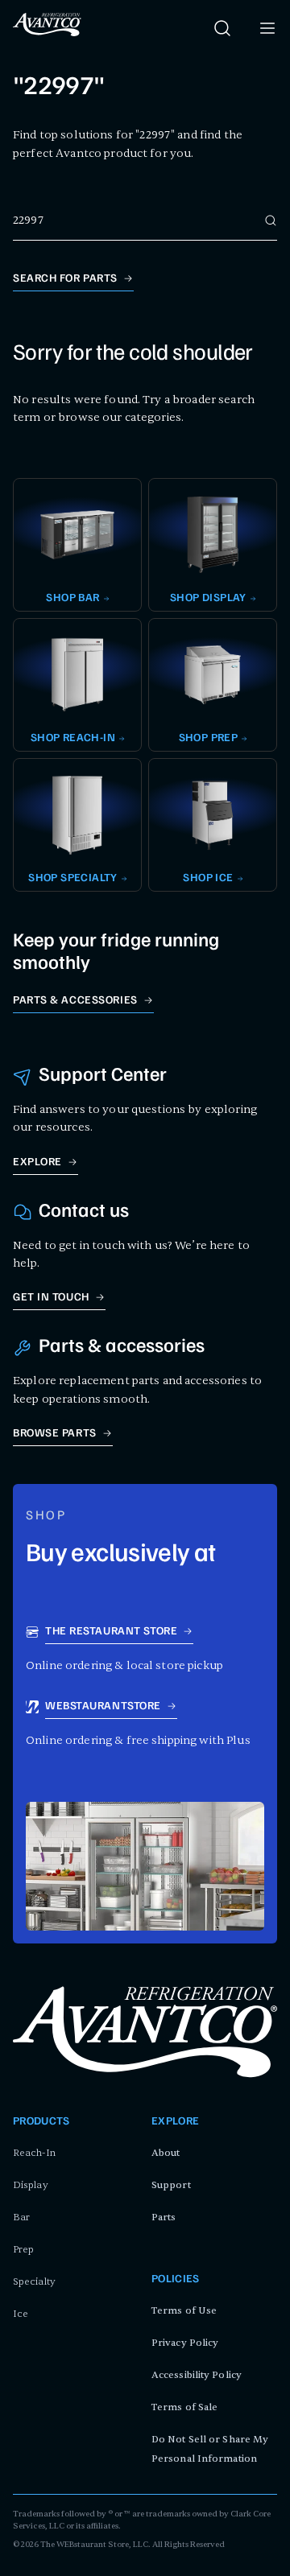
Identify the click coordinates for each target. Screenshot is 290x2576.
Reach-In (34, 2153)
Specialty (34, 2281)
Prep (23, 2249)
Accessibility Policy (197, 2375)
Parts (164, 2217)
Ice (21, 2314)
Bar (21, 2217)
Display (31, 2185)
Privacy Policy (185, 2343)
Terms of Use (184, 2310)
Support (171, 2185)
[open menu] (267, 28)
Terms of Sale (184, 2407)
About (166, 2153)
